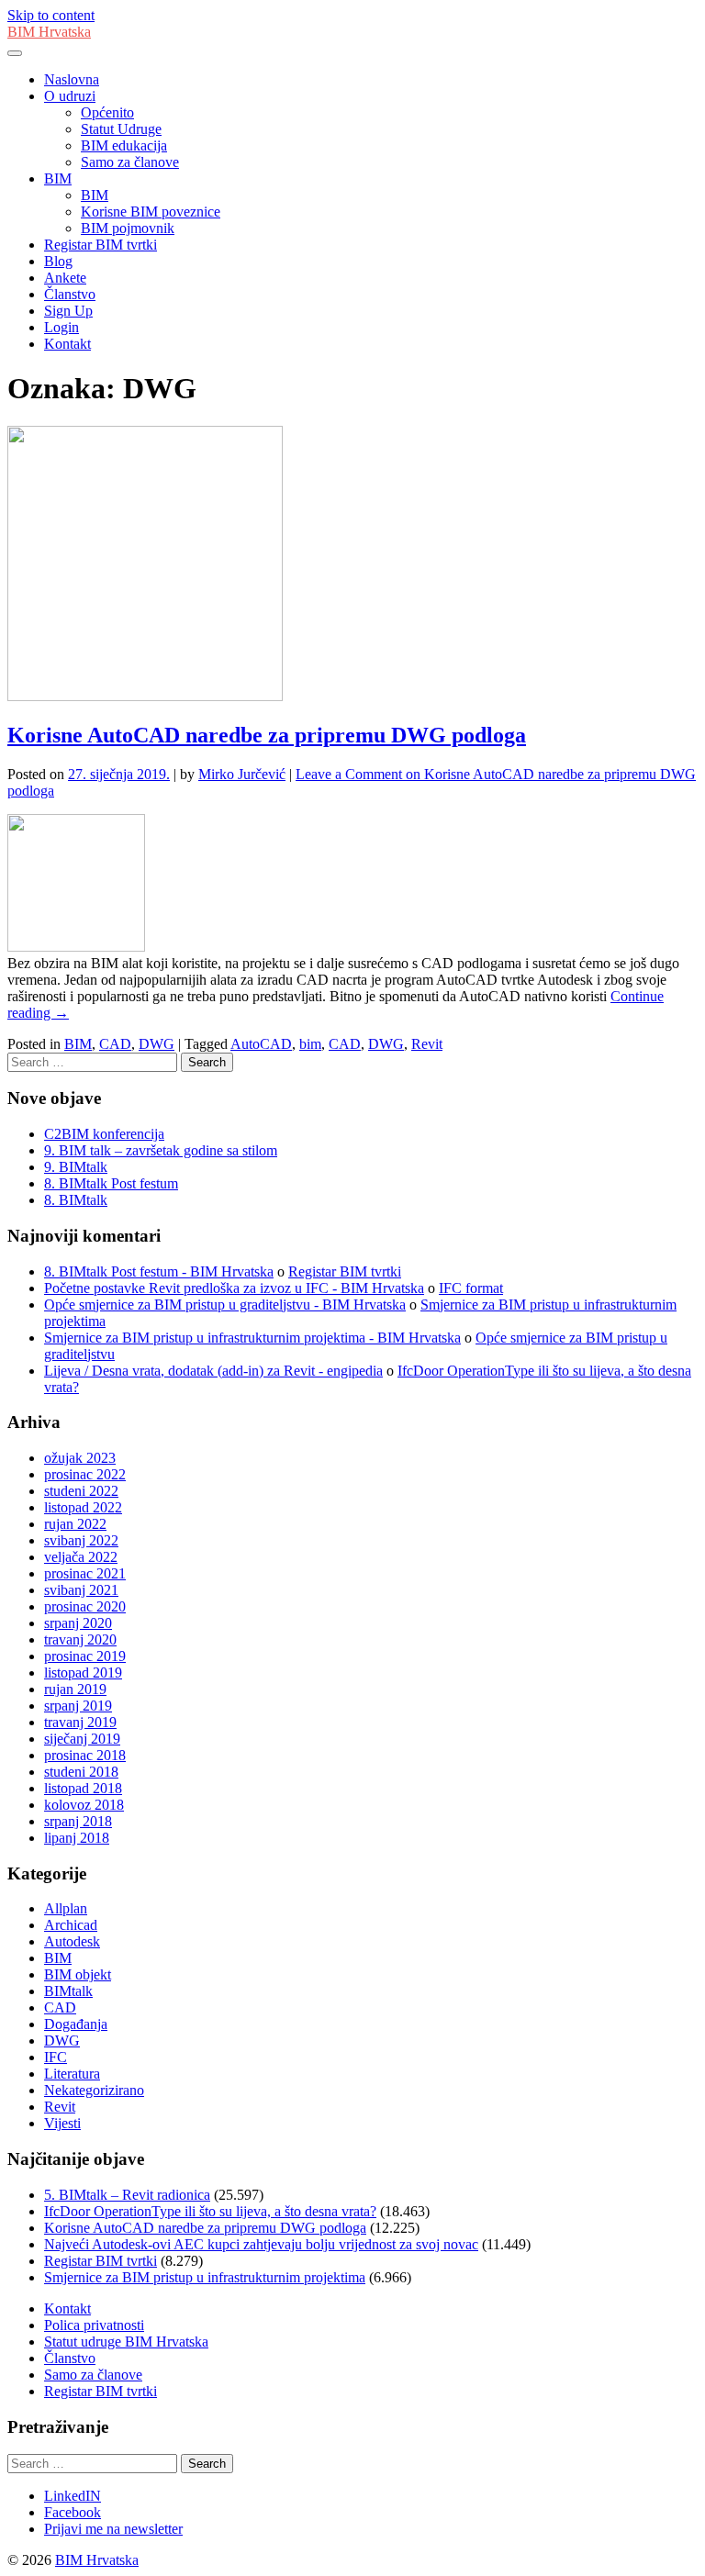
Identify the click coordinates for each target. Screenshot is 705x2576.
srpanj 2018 (78, 1821)
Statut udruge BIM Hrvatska (126, 2342)
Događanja (76, 2024)
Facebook (73, 2512)
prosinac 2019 (85, 1656)
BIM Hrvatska (49, 32)
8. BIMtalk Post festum (111, 1183)
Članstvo (70, 294)
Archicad (71, 1925)
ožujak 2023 (80, 1458)
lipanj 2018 (77, 1838)
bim (310, 1044)
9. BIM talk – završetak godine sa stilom (161, 1150)
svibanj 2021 (81, 1590)
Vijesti (62, 2123)
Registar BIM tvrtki (101, 245)
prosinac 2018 (85, 1755)
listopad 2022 (83, 1507)
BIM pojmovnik (128, 228)
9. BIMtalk (76, 1167)
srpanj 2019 (78, 1706)
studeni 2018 (81, 1772)
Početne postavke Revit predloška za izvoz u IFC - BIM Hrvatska (234, 1288)
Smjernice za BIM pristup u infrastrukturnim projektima (205, 2277)
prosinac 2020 (85, 1606)
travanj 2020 (80, 1639)
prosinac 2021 (85, 1573)
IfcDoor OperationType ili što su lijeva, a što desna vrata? (210, 2211)
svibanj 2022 (81, 1540)
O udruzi (70, 96)
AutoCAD (261, 1044)
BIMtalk (68, 1991)
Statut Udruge (121, 129)
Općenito (107, 112)
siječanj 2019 (82, 1739)
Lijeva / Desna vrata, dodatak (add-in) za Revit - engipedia (213, 1371)
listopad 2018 (83, 1788)
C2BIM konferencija (104, 1134)
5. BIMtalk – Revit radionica (127, 2195)
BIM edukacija (124, 145)
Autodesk (72, 1941)
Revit (427, 1044)
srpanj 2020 (78, 1623)
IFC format (471, 1288)
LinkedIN (73, 2496)
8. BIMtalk (76, 1200)
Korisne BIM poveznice (151, 212)
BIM (58, 178)
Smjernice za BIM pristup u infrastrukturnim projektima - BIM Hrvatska (252, 1338)
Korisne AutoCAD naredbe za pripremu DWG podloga (267, 735)
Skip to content (51, 15)
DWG (157, 1044)
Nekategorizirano (94, 2090)
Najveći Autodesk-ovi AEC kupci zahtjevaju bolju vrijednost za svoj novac (261, 2244)
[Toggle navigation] (15, 53)
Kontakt (67, 344)
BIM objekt (78, 1974)
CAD (115, 1044)
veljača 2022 (81, 1557)
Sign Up (68, 311)
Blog (58, 261)
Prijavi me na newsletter (113, 2529)
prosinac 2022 (85, 1474)
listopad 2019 (83, 1673)
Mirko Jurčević (242, 774)
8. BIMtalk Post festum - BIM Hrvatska (159, 1271)
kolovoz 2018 (84, 1805)
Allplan (66, 1908)
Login (62, 327)
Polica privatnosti (94, 2325)
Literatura (72, 2074)
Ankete (65, 278)
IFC (56, 2057)
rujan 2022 (75, 1524)
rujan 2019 (75, 1689)
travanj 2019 (80, 1722)
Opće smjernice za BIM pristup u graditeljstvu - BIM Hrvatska (225, 1305)
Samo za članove (130, 162)
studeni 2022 (81, 1491)
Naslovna (72, 79)
